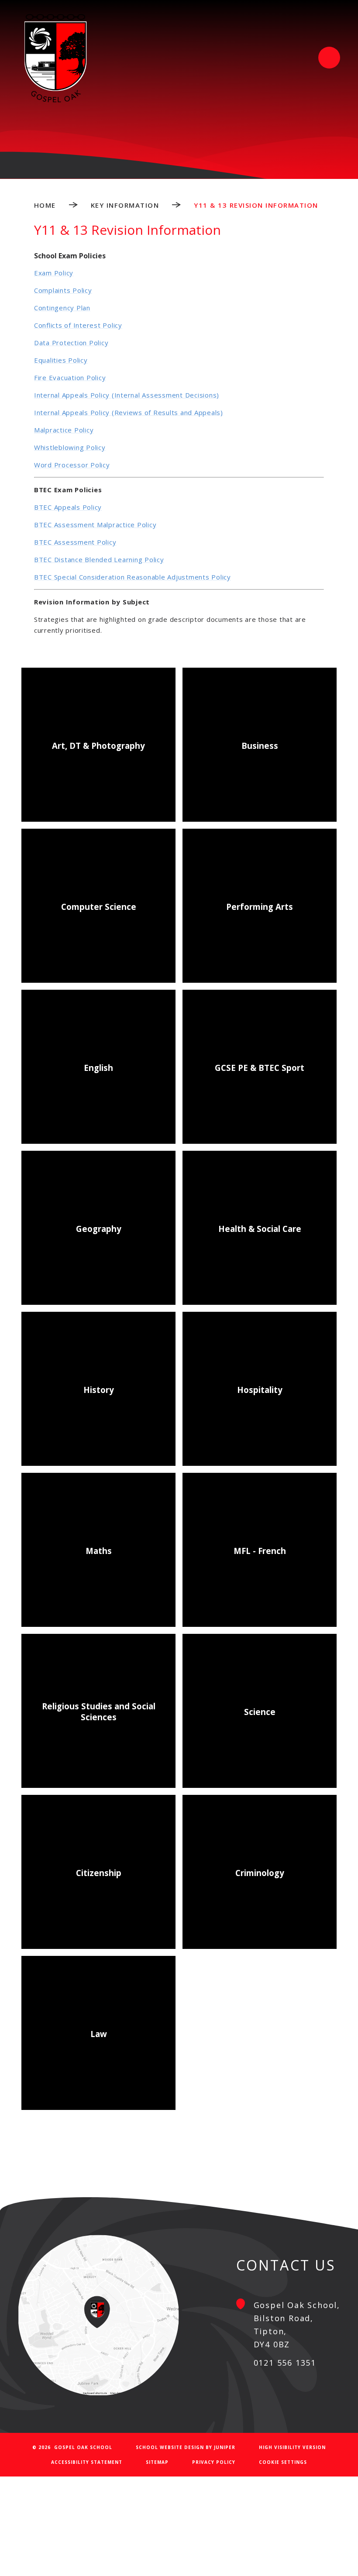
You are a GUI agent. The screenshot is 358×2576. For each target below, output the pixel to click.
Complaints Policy (63, 290)
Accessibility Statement (87, 2462)
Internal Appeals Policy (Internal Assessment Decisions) (127, 395)
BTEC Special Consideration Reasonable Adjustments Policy (133, 577)
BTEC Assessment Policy (75, 542)
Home (45, 205)
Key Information (125, 205)
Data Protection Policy (71, 343)
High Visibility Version (292, 2447)
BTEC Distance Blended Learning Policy (99, 559)
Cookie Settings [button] (283, 2462)
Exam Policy (54, 273)
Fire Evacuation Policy (70, 377)
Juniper (225, 2447)
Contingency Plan (62, 308)
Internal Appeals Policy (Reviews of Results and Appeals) (129, 412)
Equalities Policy (61, 360)
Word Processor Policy (72, 465)
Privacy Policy (214, 2462)
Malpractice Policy (64, 430)
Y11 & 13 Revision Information (256, 205)
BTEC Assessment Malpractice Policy (95, 525)
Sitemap (157, 2462)
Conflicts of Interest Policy (78, 325)
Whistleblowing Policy (70, 447)
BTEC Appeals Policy (68, 507)
